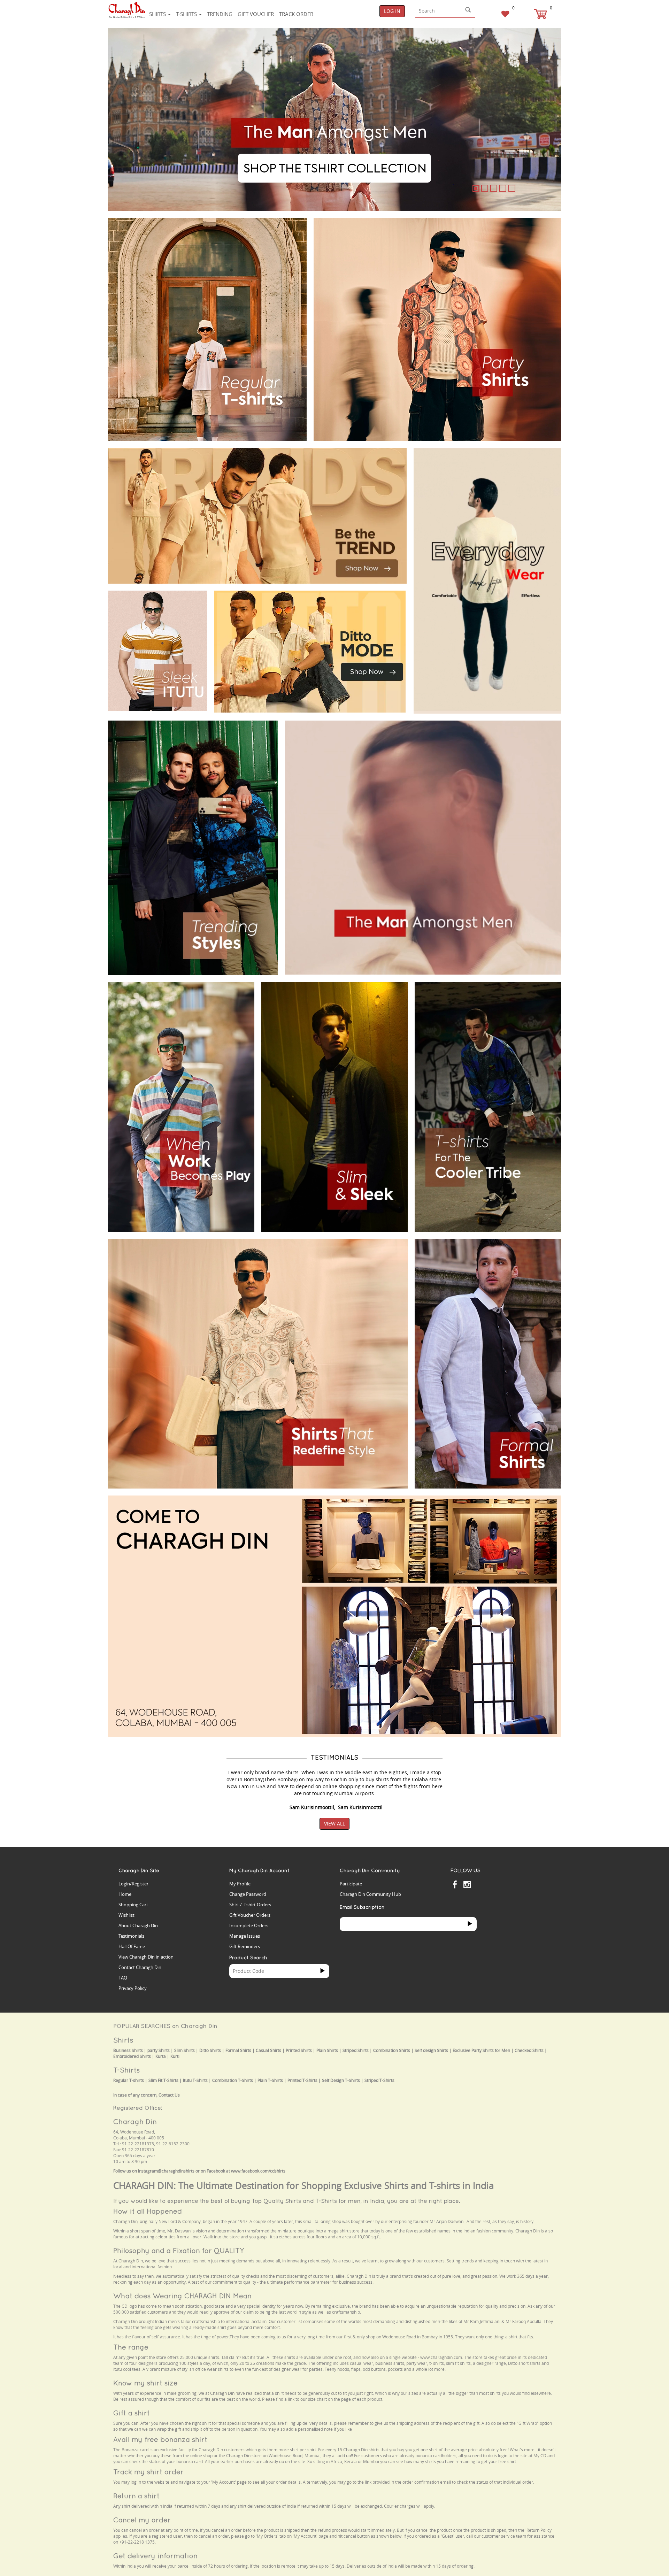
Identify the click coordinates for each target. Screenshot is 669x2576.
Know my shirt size (145, 2383)
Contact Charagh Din (140, 1967)
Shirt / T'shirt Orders (250, 1905)
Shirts (158, 14)
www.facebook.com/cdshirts (258, 2171)
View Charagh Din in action (146, 1957)
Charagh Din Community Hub (370, 1894)
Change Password (248, 1894)
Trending (220, 14)
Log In (392, 11)
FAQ (123, 1978)
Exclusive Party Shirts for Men (481, 2050)
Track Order (296, 14)
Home (125, 1894)
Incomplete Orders (249, 1925)
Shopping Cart (133, 1905)
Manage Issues (245, 1936)
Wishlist (126, 1915)
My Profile (240, 1884)
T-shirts (187, 14)
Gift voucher (256, 14)
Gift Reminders (245, 1946)
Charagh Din (135, 2121)
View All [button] (334, 1824)
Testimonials (131, 1936)
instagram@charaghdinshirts (166, 2171)
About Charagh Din (138, 1925)
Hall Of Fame (132, 1946)
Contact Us (169, 2095)
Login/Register (133, 1884)
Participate (351, 1884)
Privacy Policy (133, 1988)
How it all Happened (148, 2211)
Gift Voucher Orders (250, 1915)
